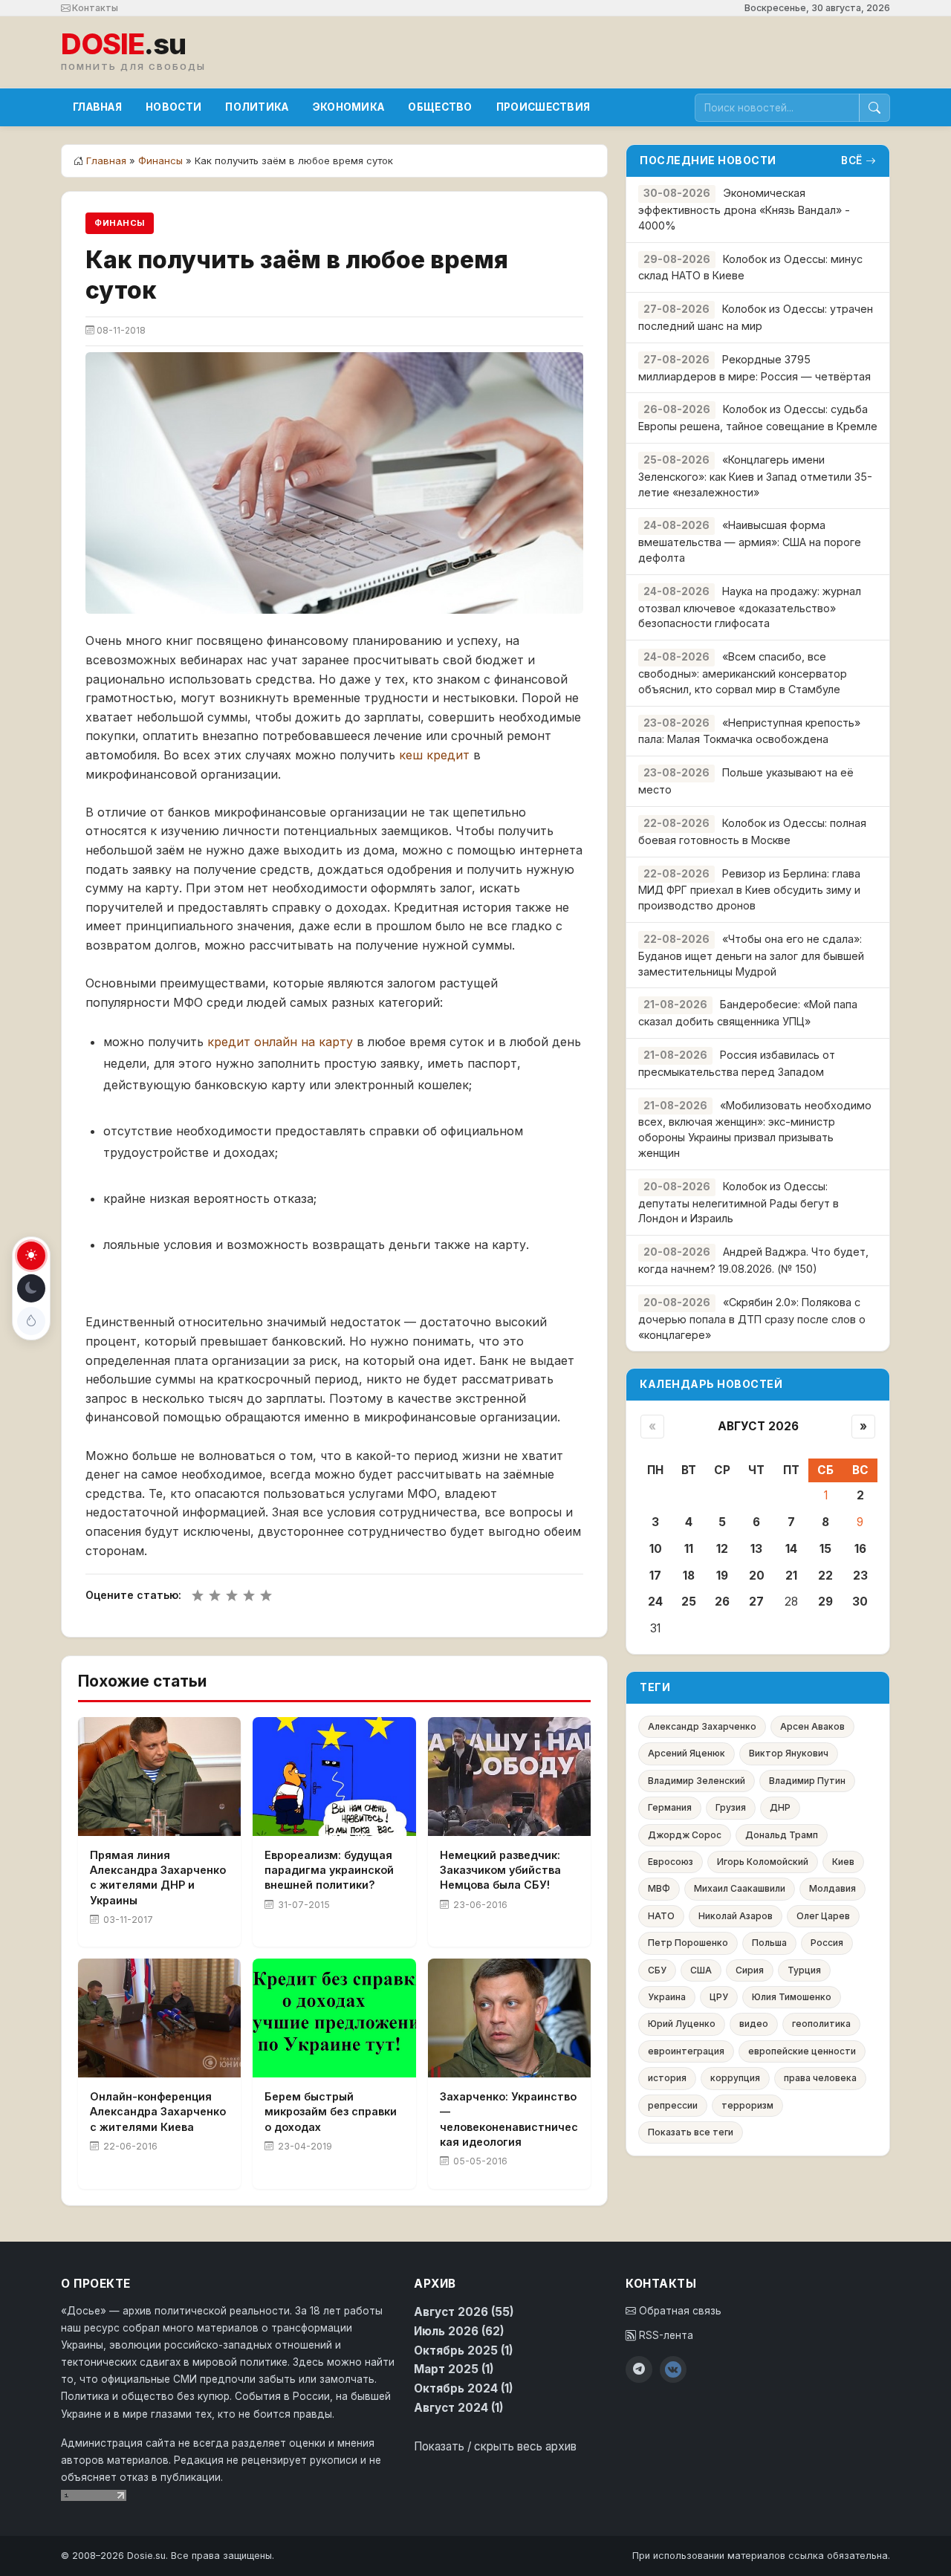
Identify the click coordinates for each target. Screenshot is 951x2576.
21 (791, 1576)
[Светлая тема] (31, 1256)
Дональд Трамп (782, 1835)
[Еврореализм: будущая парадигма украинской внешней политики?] (334, 1777)
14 (791, 1549)
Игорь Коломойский (763, 1862)
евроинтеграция (686, 2051)
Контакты (94, 8)
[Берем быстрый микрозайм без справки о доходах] (334, 2018)
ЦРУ (719, 1997)
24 (655, 1602)
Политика (257, 107)
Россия (827, 1943)
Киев (843, 1862)
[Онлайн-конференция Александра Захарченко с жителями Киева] (159, 2018)
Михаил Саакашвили (740, 1888)
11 (689, 1549)
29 (825, 1602)
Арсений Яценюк (687, 1753)
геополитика (821, 2024)
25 (689, 1602)
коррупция (735, 2078)
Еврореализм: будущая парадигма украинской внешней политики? (329, 1870)
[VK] (673, 2369)
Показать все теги (691, 2132)
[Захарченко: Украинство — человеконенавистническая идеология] (509, 2018)
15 (825, 1549)
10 (656, 1549)
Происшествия (543, 107)
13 (756, 1549)
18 (689, 1576)
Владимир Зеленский (697, 1781)
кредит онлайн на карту (280, 1042)
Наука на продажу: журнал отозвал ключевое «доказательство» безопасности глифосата (750, 607)
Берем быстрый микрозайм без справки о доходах (331, 2111)
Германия (670, 1807)
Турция (804, 1970)
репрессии (673, 2105)
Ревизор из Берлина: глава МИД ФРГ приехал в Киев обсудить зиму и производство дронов (749, 890)
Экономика (349, 107)
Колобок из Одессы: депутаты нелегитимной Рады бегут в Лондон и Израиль (739, 1203)
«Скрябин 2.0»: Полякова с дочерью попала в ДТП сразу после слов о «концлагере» (752, 1318)
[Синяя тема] (31, 1321)
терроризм (747, 2105)
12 (722, 1549)
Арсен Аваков (812, 1726)
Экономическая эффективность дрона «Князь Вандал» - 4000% (744, 209)
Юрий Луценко (682, 2024)
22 (825, 1576)
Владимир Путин (807, 1781)
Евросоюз (671, 1862)
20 (757, 1576)
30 (860, 1602)
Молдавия (832, 1888)
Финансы (160, 160)
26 (722, 1602)
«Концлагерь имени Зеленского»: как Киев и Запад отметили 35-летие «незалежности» (755, 476)
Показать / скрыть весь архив (495, 2446)
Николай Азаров (736, 1916)
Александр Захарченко (702, 1726)
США (701, 1970)
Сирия (750, 1970)
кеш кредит (434, 755)
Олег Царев (823, 1916)
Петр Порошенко (688, 1943)
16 (860, 1549)
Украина (667, 1997)
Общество (440, 107)
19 (722, 1576)
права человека (820, 2078)
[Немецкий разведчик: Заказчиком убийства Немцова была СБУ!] (509, 1777)
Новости (173, 107)
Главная (97, 107)
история (667, 2078)
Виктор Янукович (789, 1753)
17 (655, 1576)
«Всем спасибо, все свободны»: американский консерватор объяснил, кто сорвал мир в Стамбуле (743, 673)
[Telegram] (639, 2369)
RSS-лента (665, 2335)
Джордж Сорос (685, 1835)
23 (860, 1576)
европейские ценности (802, 2051)
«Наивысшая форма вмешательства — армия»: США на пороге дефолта (750, 541)
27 (756, 1602)
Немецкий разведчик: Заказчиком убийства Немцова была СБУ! (500, 1870)
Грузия (731, 1807)
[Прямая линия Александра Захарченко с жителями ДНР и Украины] (159, 1777)
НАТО (661, 1916)
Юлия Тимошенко (792, 1997)
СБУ (657, 1970)
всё (852, 160)
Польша (769, 1943)
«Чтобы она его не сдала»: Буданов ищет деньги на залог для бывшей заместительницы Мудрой (751, 955)
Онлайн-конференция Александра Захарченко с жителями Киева (158, 2111)
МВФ (659, 1888)
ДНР (780, 1807)
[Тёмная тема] (31, 1288)
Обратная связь (679, 2311)
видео (754, 2024)
